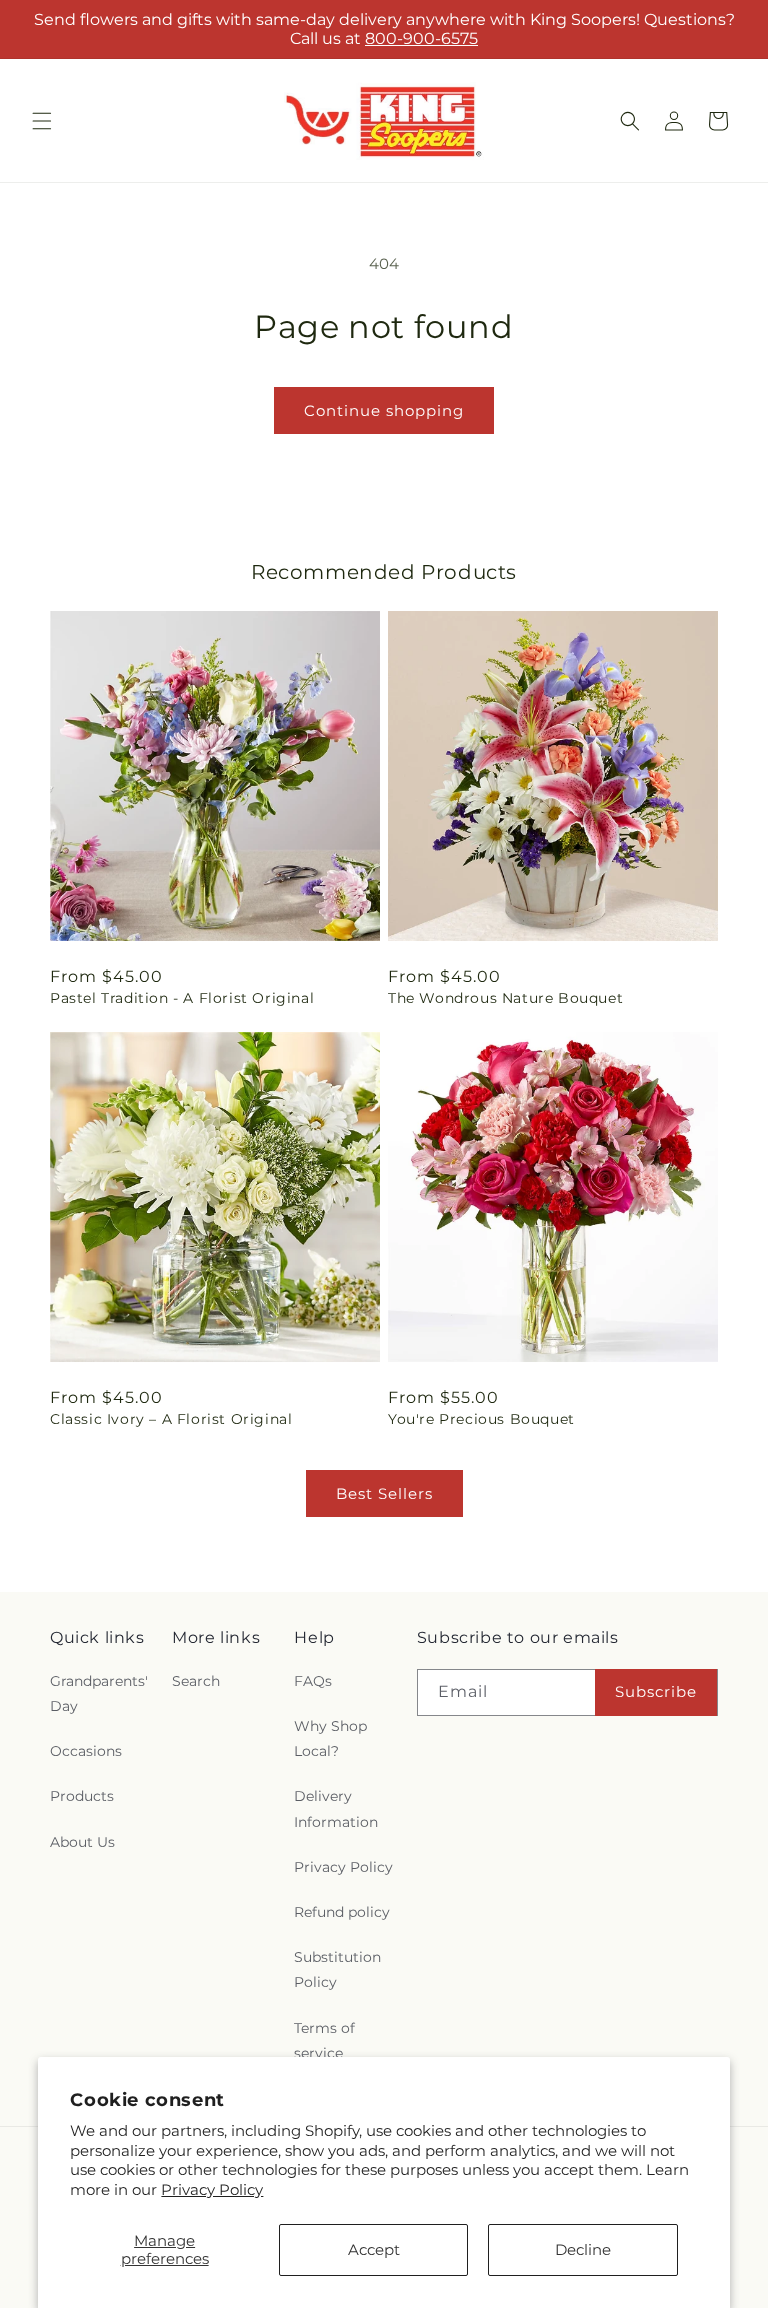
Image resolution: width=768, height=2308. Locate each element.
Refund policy (342, 1912)
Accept (374, 2249)
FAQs (313, 1681)
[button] (42, 121)
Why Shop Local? (330, 1738)
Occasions (86, 1751)
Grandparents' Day (99, 1693)
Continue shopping (384, 410)
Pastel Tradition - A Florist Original (182, 998)
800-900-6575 (421, 38)
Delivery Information (336, 1808)
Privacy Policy (212, 2189)
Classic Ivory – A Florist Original (171, 1419)
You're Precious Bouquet (481, 1419)
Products (82, 1796)
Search (196, 1681)
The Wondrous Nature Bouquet (505, 998)
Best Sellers (384, 1493)
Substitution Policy (337, 1969)
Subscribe (656, 1691)
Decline (583, 2249)
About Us (82, 1842)
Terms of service (324, 2040)
